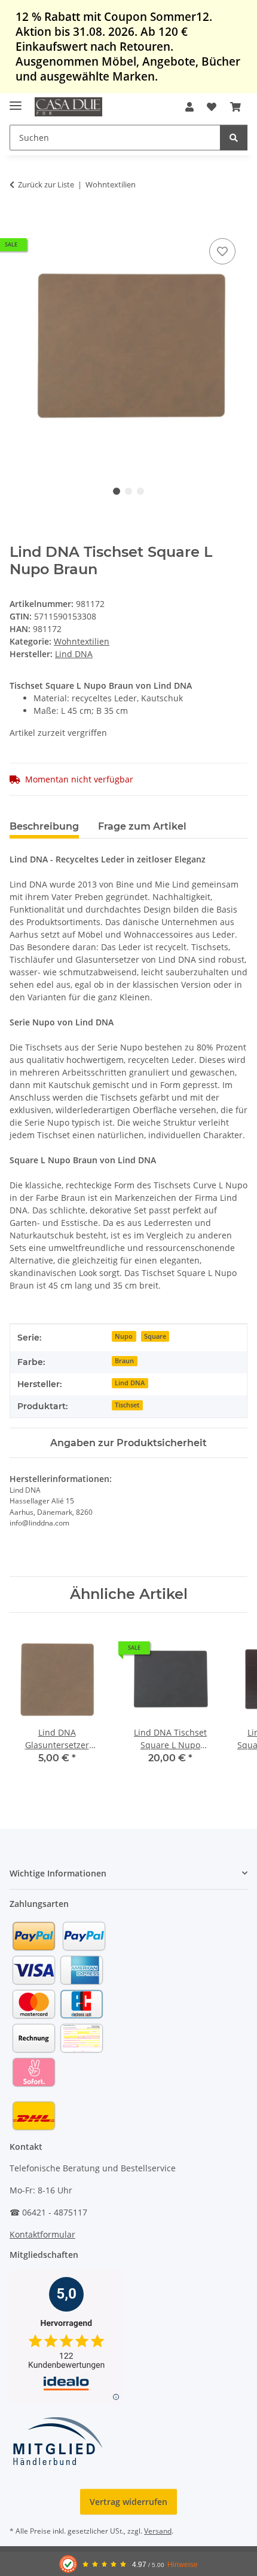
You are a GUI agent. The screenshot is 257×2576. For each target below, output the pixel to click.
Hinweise (183, 2564)
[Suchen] (234, 138)
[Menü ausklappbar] (16, 101)
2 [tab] (128, 491)
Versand (158, 2531)
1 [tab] (117, 491)
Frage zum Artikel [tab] (142, 826)
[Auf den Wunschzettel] (222, 251)
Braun (124, 1361)
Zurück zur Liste (46, 184)
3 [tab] (140, 491)
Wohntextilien (82, 641)
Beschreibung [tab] (44, 826)
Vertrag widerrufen (128, 2502)
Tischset (127, 1405)
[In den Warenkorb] (19, 222)
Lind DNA (130, 1383)
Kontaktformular (42, 2234)
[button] (189, 107)
